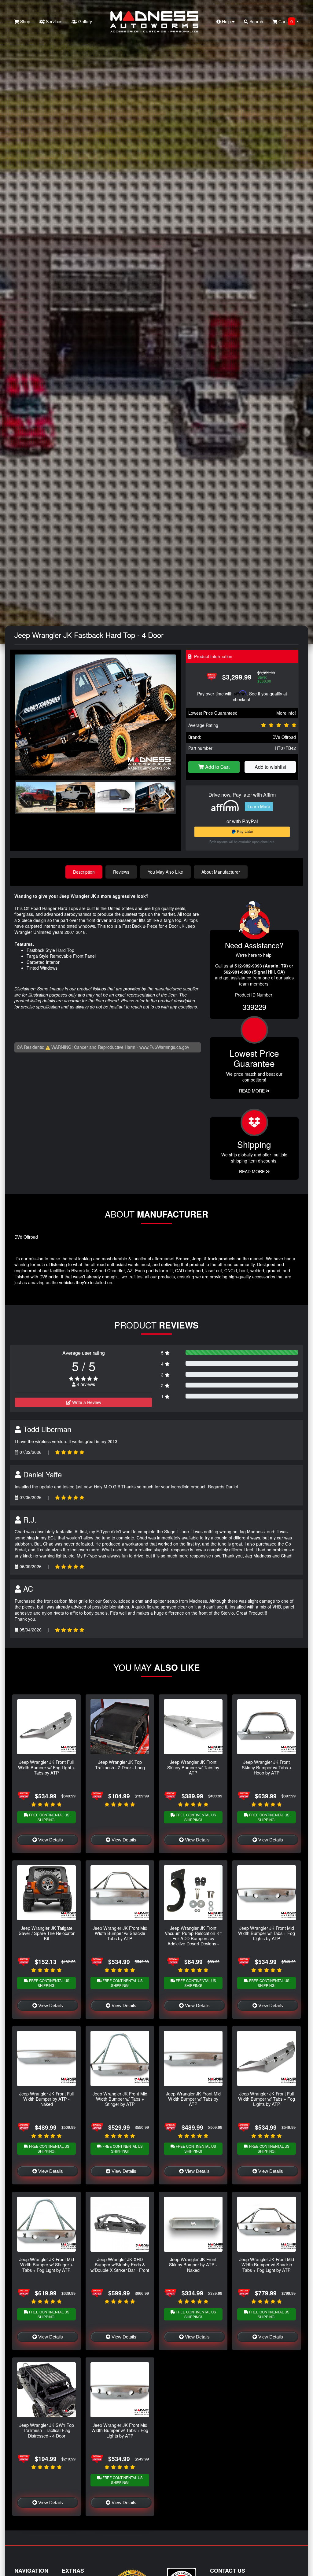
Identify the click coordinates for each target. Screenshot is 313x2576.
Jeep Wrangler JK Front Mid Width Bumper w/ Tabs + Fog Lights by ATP (267, 1933)
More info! (286, 713)
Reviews (121, 872)
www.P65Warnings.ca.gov (164, 1047)
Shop (25, 21)
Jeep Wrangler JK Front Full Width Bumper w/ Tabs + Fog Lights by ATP (267, 2099)
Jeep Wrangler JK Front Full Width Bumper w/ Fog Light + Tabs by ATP (46, 1767)
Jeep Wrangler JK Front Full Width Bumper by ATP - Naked (46, 2099)
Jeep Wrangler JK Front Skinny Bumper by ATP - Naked (193, 2265)
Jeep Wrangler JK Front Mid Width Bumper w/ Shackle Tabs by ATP (120, 1933)
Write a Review (86, 1402)
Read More (252, 1091)
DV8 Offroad (284, 737)
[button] (169, 715)
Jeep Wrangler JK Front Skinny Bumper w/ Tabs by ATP (193, 1767)
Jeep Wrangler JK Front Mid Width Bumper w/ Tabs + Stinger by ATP (120, 2099)
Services (53, 21)
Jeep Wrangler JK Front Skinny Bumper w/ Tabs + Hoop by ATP (267, 1767)
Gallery (85, 21)
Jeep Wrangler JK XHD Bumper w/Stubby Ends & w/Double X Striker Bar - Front (120, 2265)
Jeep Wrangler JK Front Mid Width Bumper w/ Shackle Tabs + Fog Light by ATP (267, 2265)
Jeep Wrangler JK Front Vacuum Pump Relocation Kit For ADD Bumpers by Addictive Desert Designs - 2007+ (193, 1938)
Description (84, 872)
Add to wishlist (270, 767)
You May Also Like (165, 872)
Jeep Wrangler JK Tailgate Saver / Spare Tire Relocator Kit (47, 1933)
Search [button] (256, 21)
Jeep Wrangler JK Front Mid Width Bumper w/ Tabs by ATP (193, 2099)
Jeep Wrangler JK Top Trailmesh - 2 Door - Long (120, 1764)
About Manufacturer (221, 872)
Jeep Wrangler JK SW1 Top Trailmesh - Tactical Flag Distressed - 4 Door (47, 2430)
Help (226, 21)
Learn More (259, 806)
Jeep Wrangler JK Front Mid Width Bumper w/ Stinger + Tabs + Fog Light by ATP (47, 2265)
